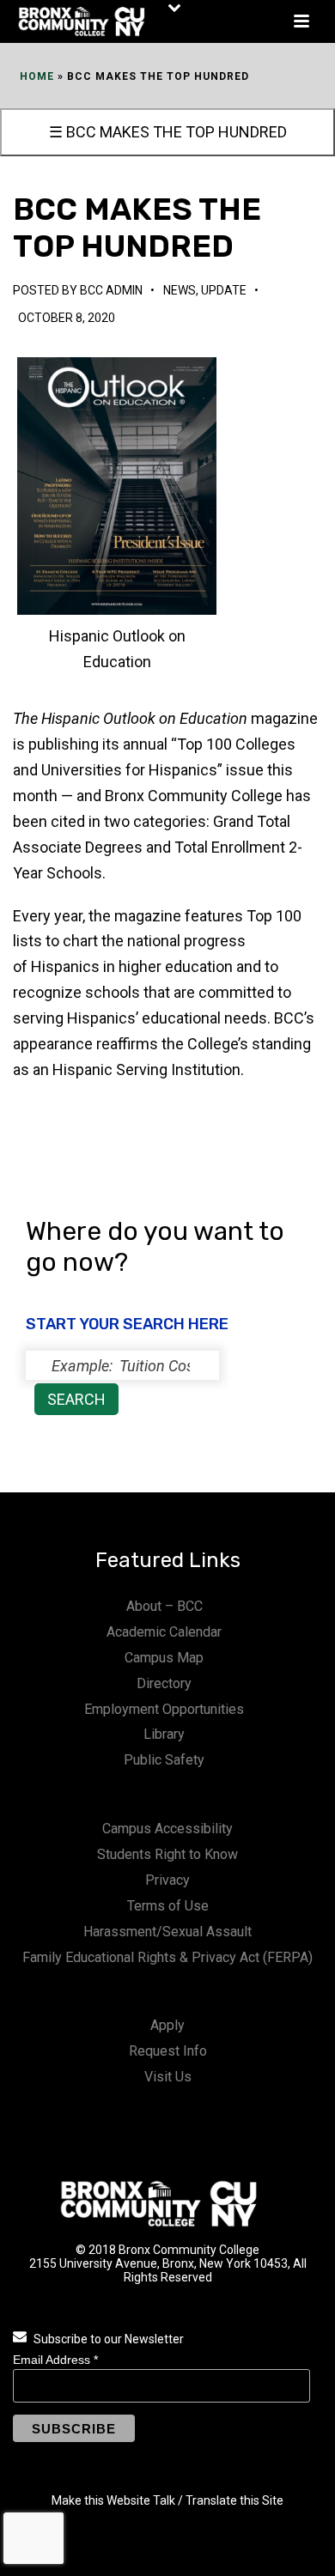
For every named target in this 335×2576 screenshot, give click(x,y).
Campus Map (164, 1658)
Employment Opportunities (164, 1709)
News (180, 290)
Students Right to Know (167, 1854)
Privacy (167, 1880)
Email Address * (55, 2360)
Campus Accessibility (167, 1829)
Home (37, 76)
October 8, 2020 (67, 318)
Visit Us (168, 2077)
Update (224, 290)
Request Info (168, 2051)
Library (164, 1734)
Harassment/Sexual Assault (167, 1932)
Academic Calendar (164, 1632)
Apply (167, 2025)
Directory (164, 1683)
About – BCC (164, 1606)
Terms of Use (168, 1906)
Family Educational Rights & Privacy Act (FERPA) (167, 1957)
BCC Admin (111, 290)
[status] (122, 1365)
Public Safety (164, 1760)
